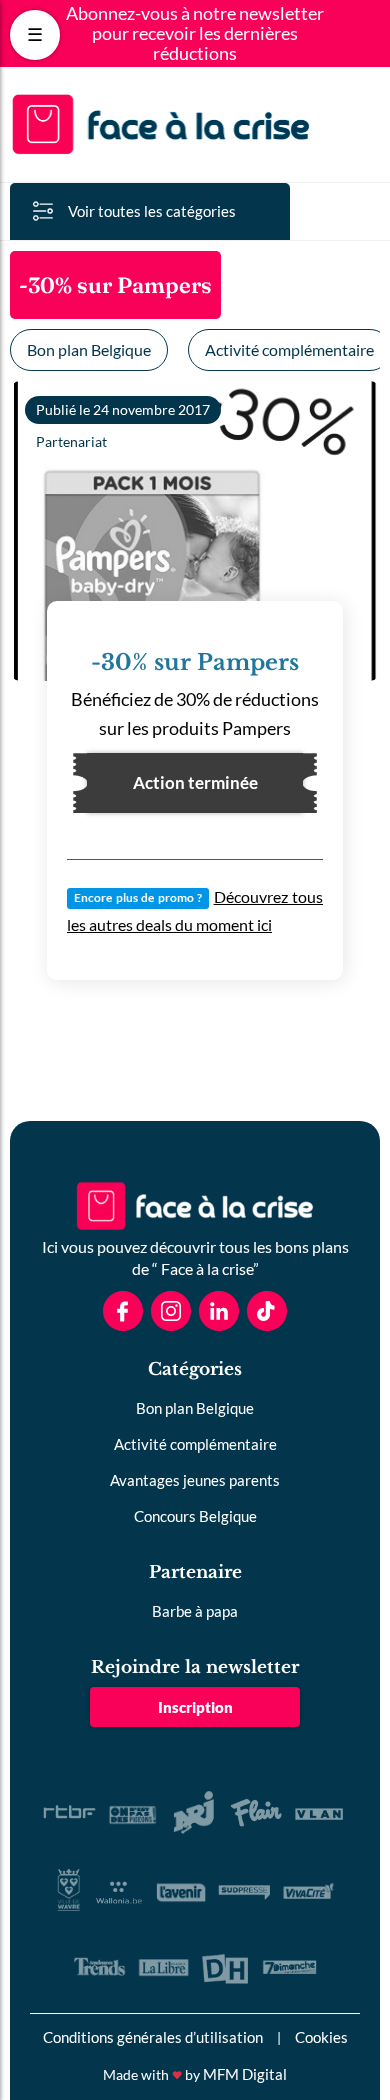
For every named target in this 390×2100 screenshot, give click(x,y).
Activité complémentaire (195, 1444)
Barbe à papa (195, 1611)
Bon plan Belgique (89, 349)
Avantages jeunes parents (195, 1480)
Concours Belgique (195, 1516)
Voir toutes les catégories (152, 211)
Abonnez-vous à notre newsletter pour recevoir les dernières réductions (195, 33)
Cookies (321, 2037)
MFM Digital (245, 2074)
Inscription (195, 1707)
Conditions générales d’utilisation (153, 2037)
